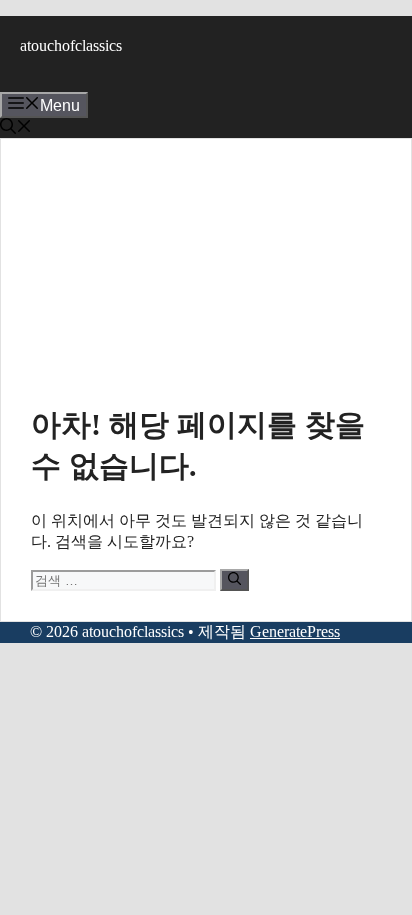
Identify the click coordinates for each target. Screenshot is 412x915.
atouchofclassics (71, 45)
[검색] (234, 580)
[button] (16, 128)
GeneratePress (295, 631)
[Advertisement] (206, 282)
